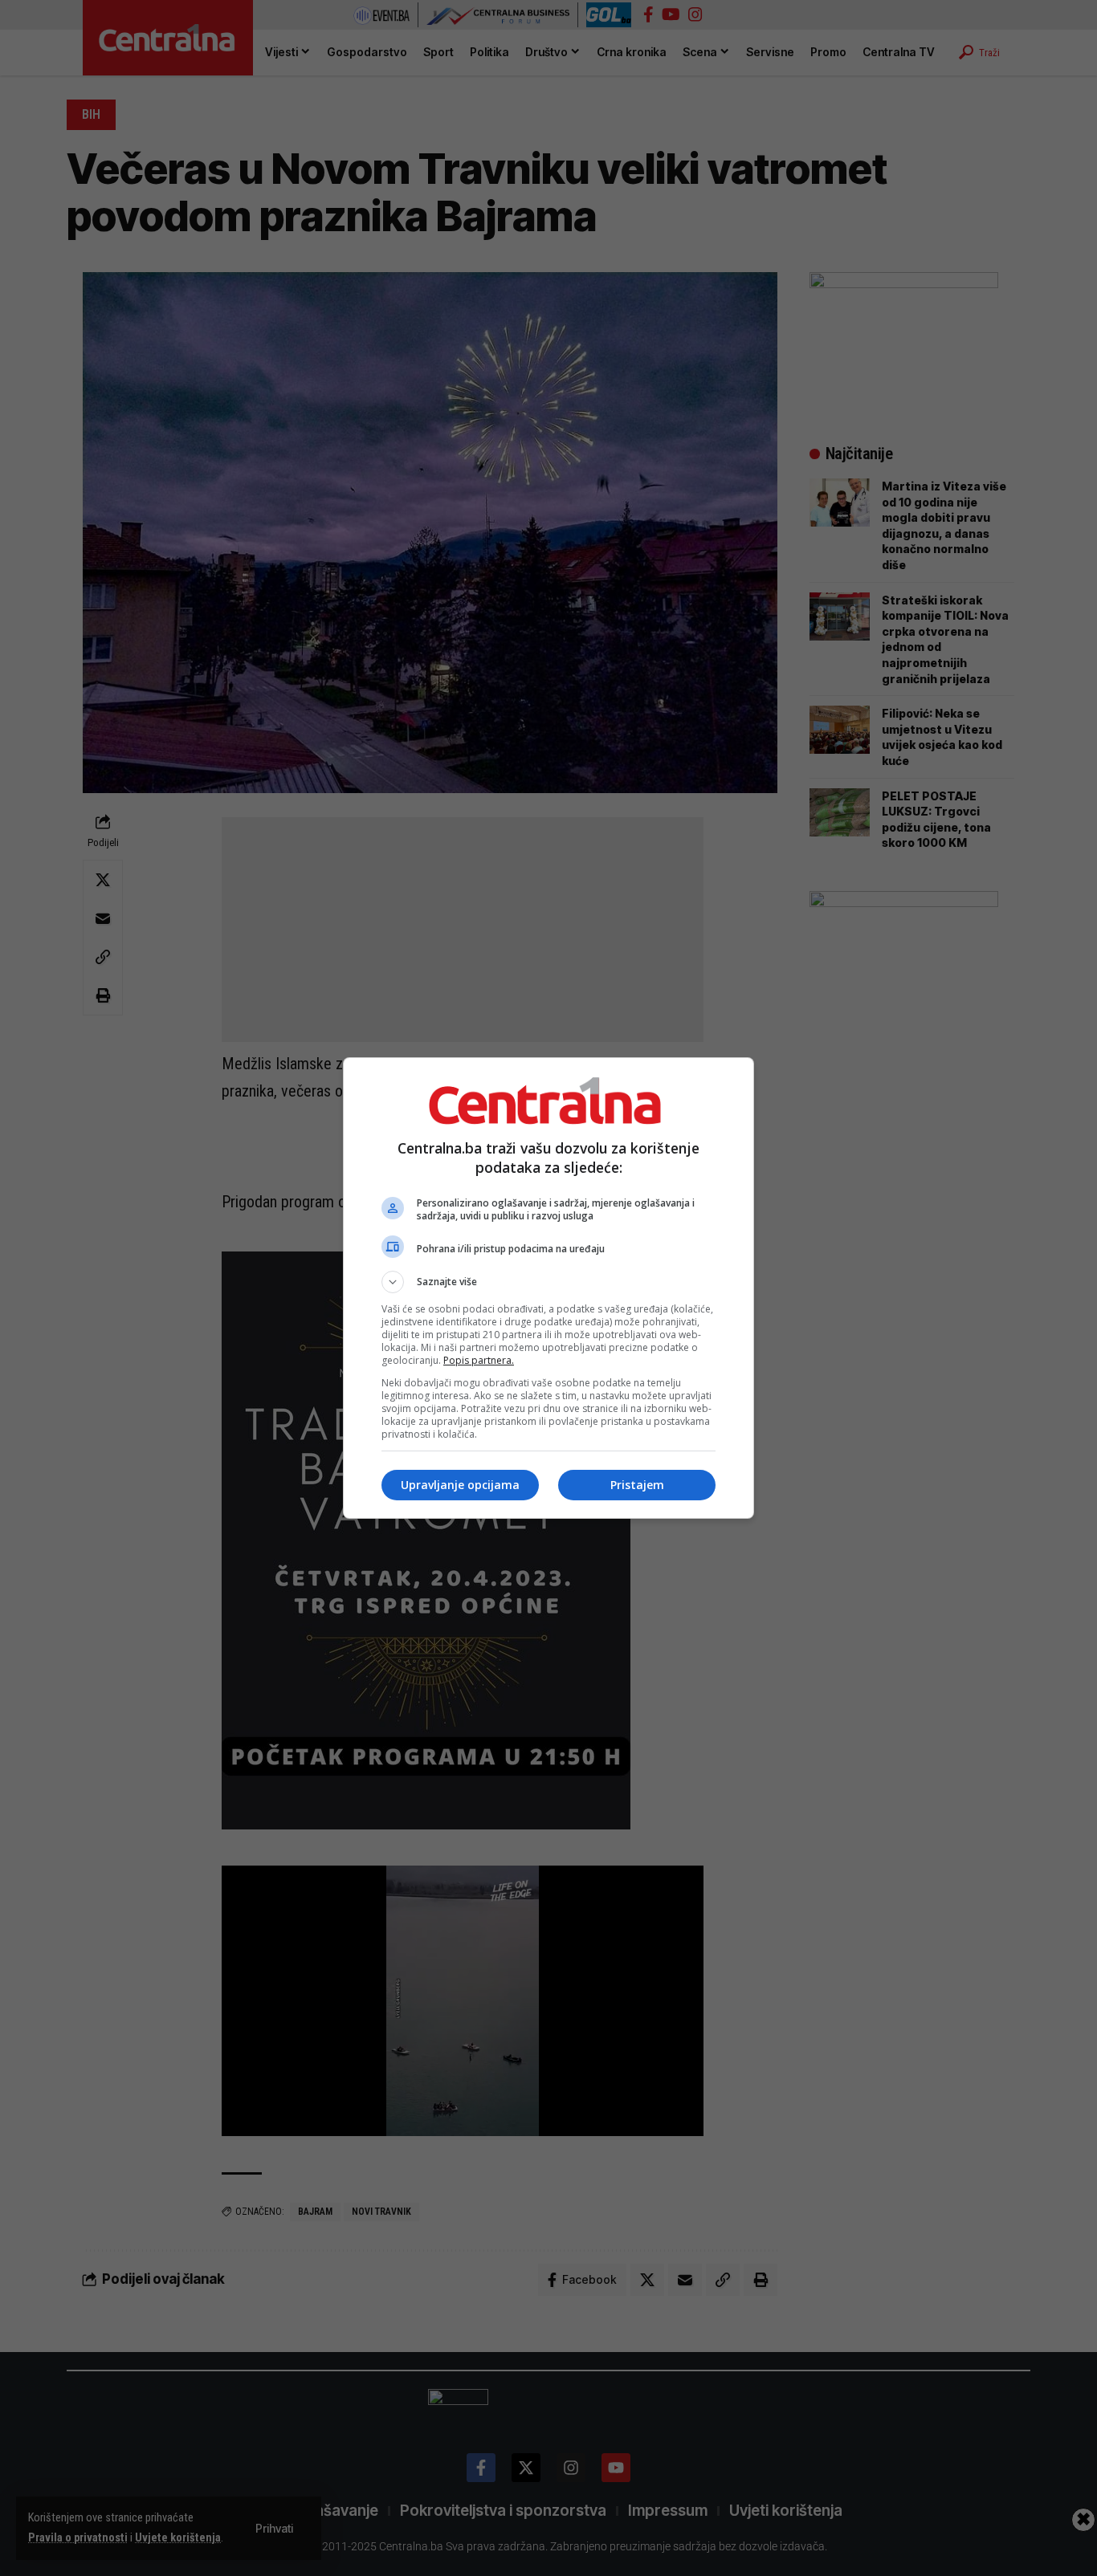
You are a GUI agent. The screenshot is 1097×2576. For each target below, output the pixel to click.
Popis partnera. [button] (479, 1360)
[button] (548, 1282)
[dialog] (548, 1288)
